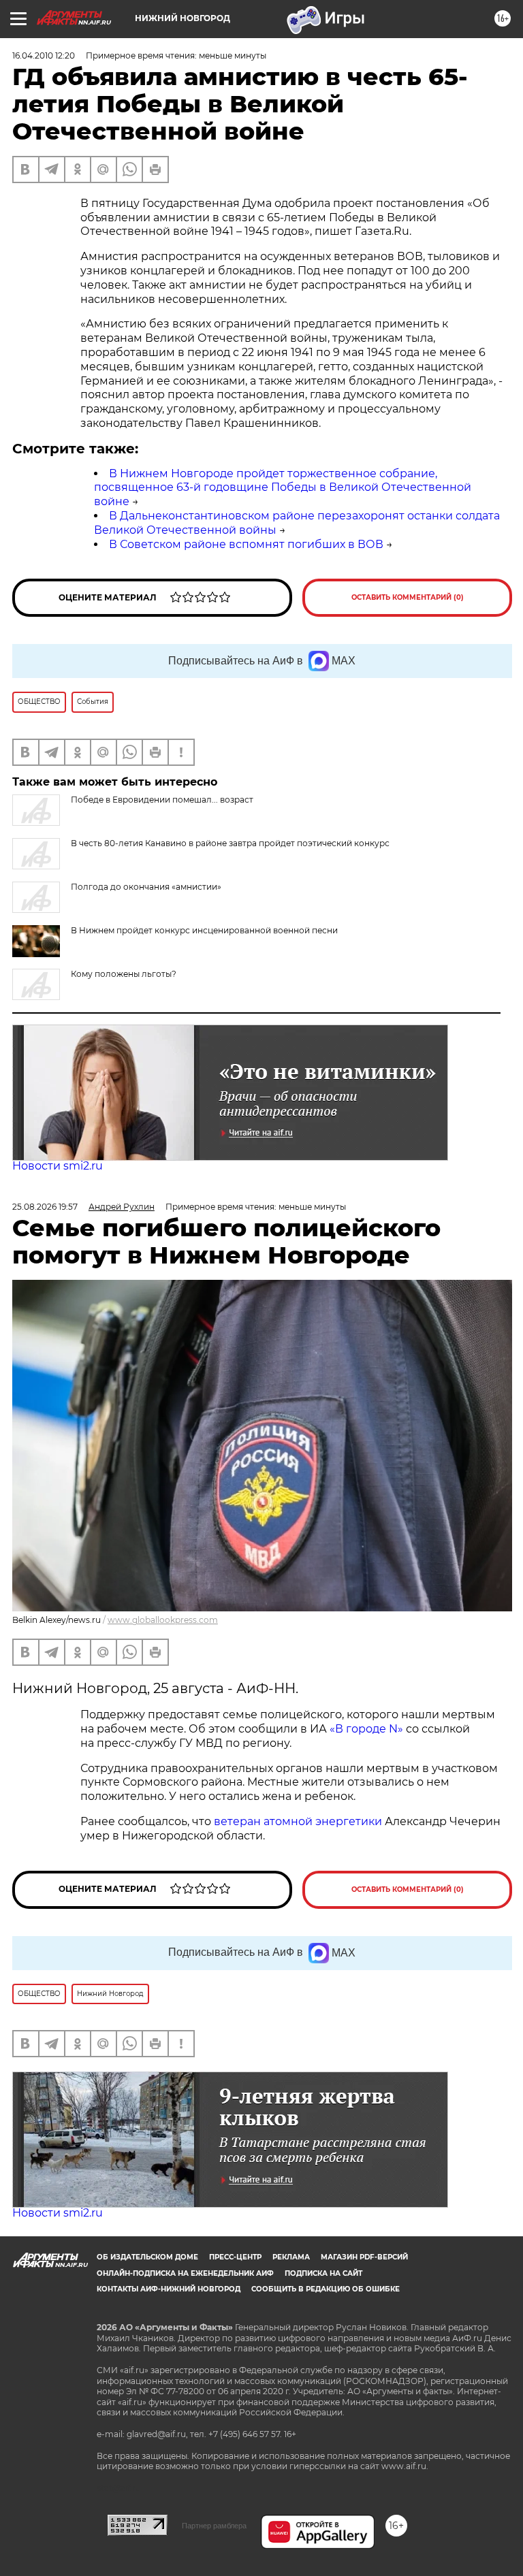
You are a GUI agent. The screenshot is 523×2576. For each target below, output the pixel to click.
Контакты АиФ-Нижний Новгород (169, 2289)
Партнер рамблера (214, 2526)
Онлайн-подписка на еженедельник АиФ (185, 2273)
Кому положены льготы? (124, 974)
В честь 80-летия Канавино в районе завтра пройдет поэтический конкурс (230, 843)
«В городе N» (368, 1729)
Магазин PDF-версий (364, 2257)
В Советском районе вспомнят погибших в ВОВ (246, 544)
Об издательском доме (147, 2257)
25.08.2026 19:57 (45, 1207)
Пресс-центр (235, 2257)
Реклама (291, 2257)
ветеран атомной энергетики (298, 1821)
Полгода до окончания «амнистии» (146, 887)
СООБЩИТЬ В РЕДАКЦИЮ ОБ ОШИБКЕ (326, 2289)
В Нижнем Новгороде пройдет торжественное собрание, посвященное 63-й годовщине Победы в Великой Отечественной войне (283, 488)
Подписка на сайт (323, 2273)
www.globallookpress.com (163, 1620)
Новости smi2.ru (58, 1166)
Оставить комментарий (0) (408, 597)
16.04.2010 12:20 (44, 55)
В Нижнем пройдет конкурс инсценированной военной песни (204, 930)
